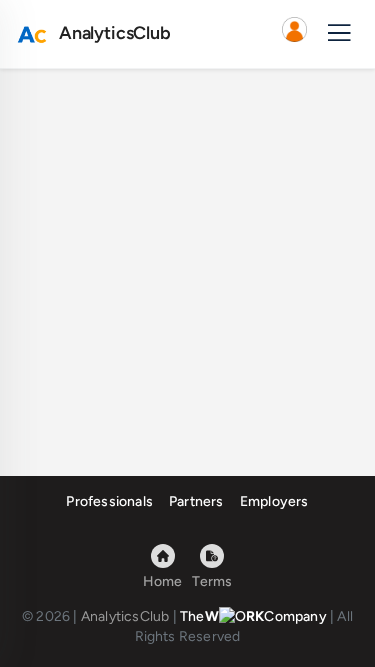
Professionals (109, 501)
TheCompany (253, 616)
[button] (294, 34)
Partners (196, 501)
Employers (274, 501)
